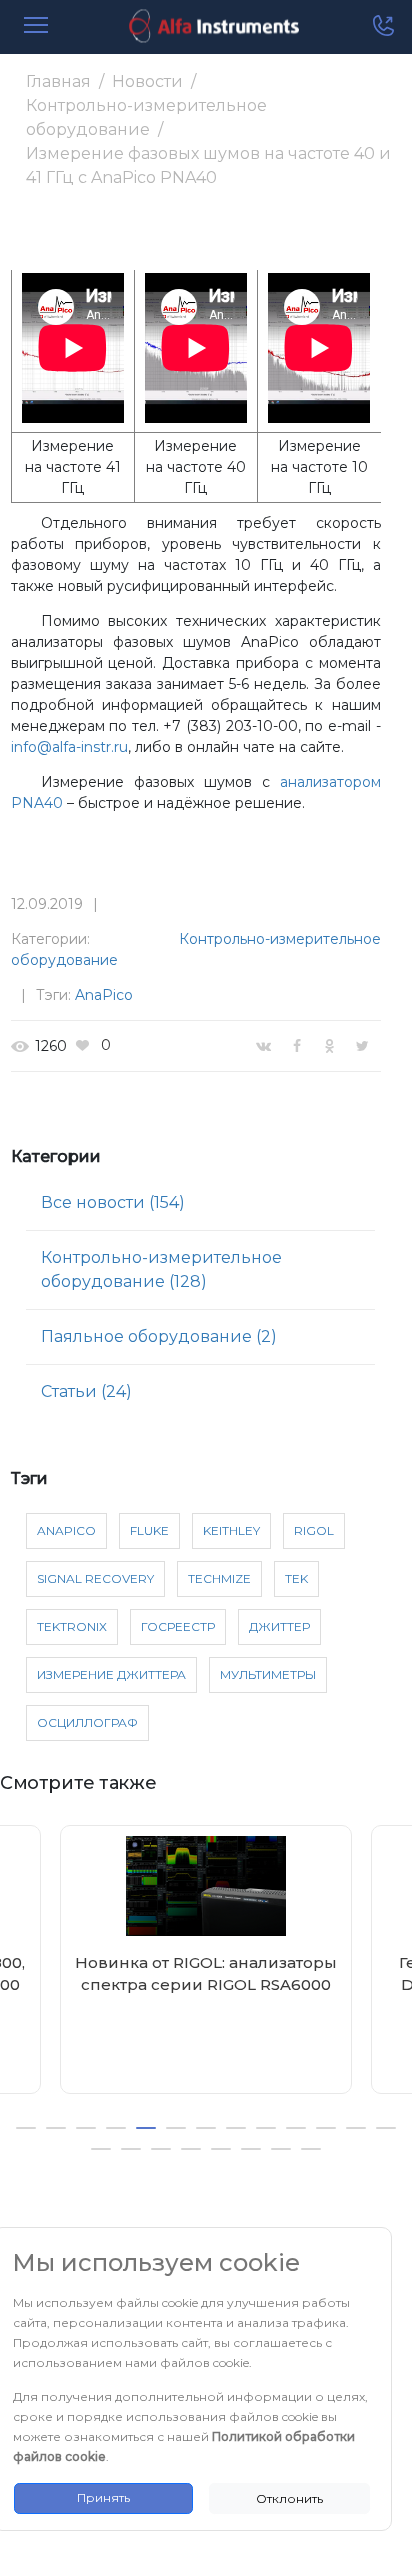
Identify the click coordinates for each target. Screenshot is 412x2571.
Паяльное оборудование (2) (159, 1336)
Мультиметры (268, 1674)
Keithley (231, 1530)
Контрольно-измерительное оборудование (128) (161, 1269)
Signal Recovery (95, 1578)
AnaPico (104, 995)
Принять (103, 2497)
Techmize (219, 1578)
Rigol (314, 1530)
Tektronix (72, 1626)
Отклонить (289, 2498)
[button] (26, 2128)
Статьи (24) (86, 1391)
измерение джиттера (111, 1674)
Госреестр (178, 1626)
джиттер (279, 1626)
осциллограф (87, 1722)
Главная (58, 81)
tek (296, 1578)
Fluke (149, 1530)
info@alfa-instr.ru (69, 747)
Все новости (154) (113, 1202)
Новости (147, 81)
